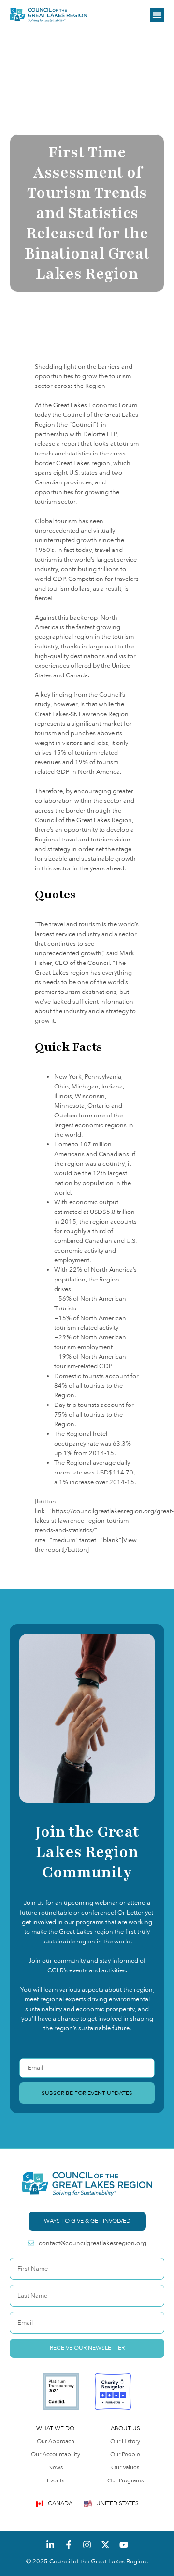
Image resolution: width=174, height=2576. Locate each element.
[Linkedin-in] (50, 2545)
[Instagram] (87, 2545)
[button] (157, 15)
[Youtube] (124, 2545)
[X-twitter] (105, 2545)
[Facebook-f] (69, 2545)
